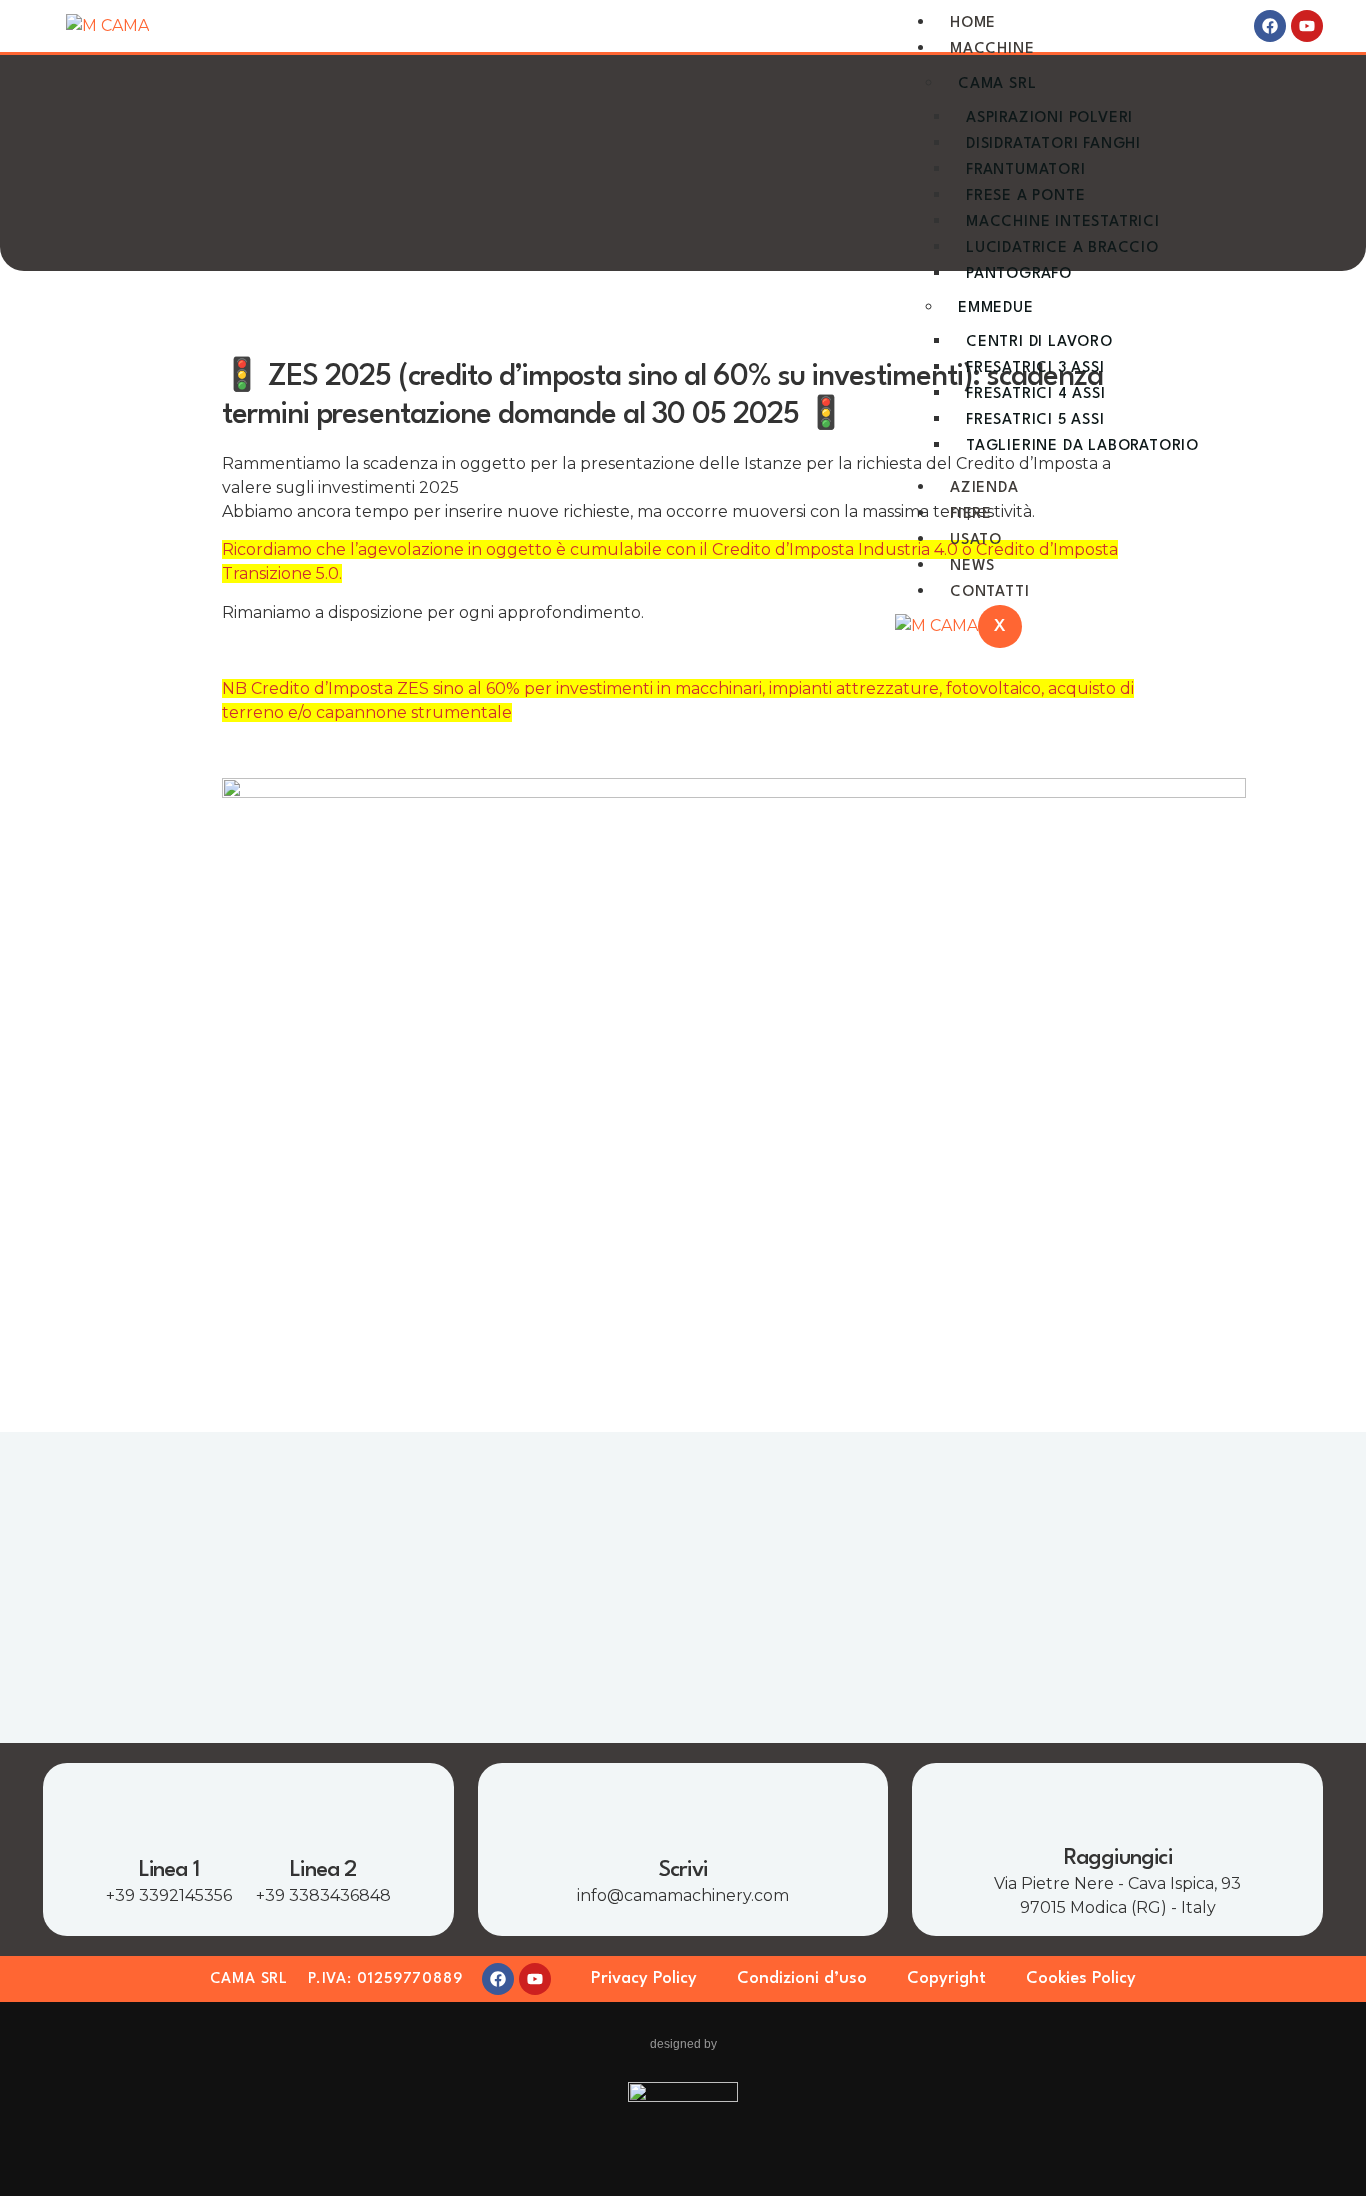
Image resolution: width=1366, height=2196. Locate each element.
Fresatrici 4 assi (1036, 394)
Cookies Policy (1081, 1978)
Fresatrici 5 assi (1035, 420)
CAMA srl (997, 84)
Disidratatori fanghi (1053, 144)
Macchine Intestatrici (1063, 222)
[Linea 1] (169, 1816)
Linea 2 (323, 1870)
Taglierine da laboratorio (1082, 446)
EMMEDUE (996, 308)
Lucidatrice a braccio (1062, 248)
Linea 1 (169, 1870)
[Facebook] (1270, 26)
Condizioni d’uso (802, 1978)
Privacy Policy (644, 1978)
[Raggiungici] (1118, 1804)
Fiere (971, 514)
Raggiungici (1118, 1858)
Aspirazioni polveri (1049, 118)
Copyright (946, 1978)
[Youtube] (1307, 26)
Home (973, 23)
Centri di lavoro (1039, 342)
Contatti (989, 592)
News (972, 566)
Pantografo (1019, 274)
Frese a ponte (1025, 196)
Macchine (992, 49)
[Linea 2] (323, 1816)
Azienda (984, 488)
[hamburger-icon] (1214, 18)
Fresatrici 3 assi (1035, 368)
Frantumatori (1026, 170)
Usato (976, 540)
